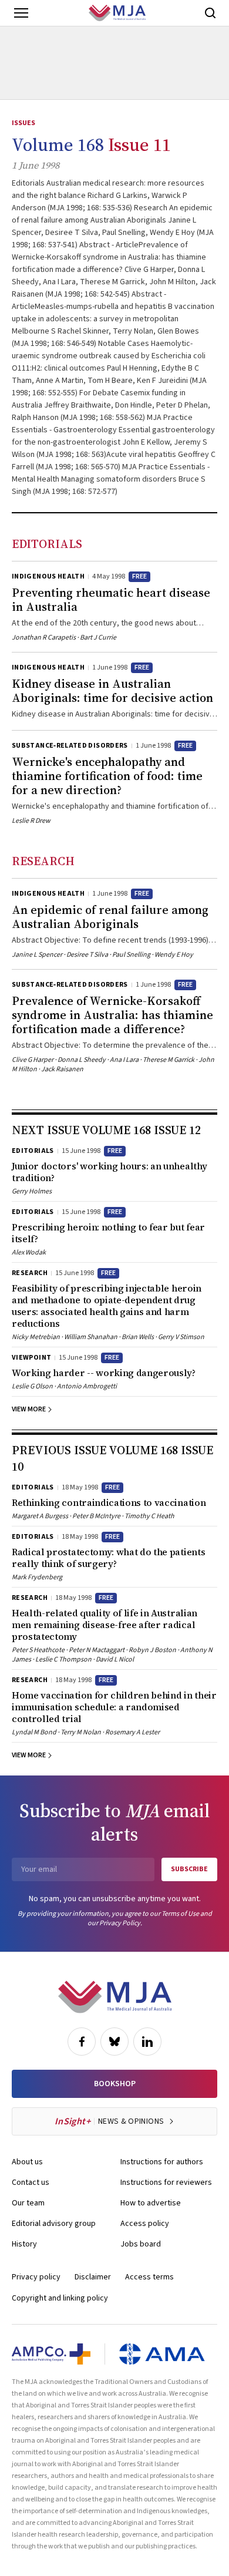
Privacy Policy (120, 1923)
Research (43, 861)
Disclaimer (93, 2277)
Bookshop (115, 2084)
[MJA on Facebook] (82, 2042)
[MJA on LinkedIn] (147, 2042)
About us (27, 2162)
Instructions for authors (162, 2162)
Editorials (47, 544)
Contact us (31, 2182)
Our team (28, 2203)
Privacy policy (36, 2277)
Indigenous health (48, 576)
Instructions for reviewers (166, 2182)
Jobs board (141, 2244)
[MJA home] (115, 1997)
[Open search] (210, 13)
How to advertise (151, 2203)
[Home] (117, 13)
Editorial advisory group (54, 2224)
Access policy (145, 2224)
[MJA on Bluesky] (114, 2042)
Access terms (149, 2277)
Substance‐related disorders (70, 746)
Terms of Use (180, 1914)
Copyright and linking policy (60, 2298)
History (24, 2244)
